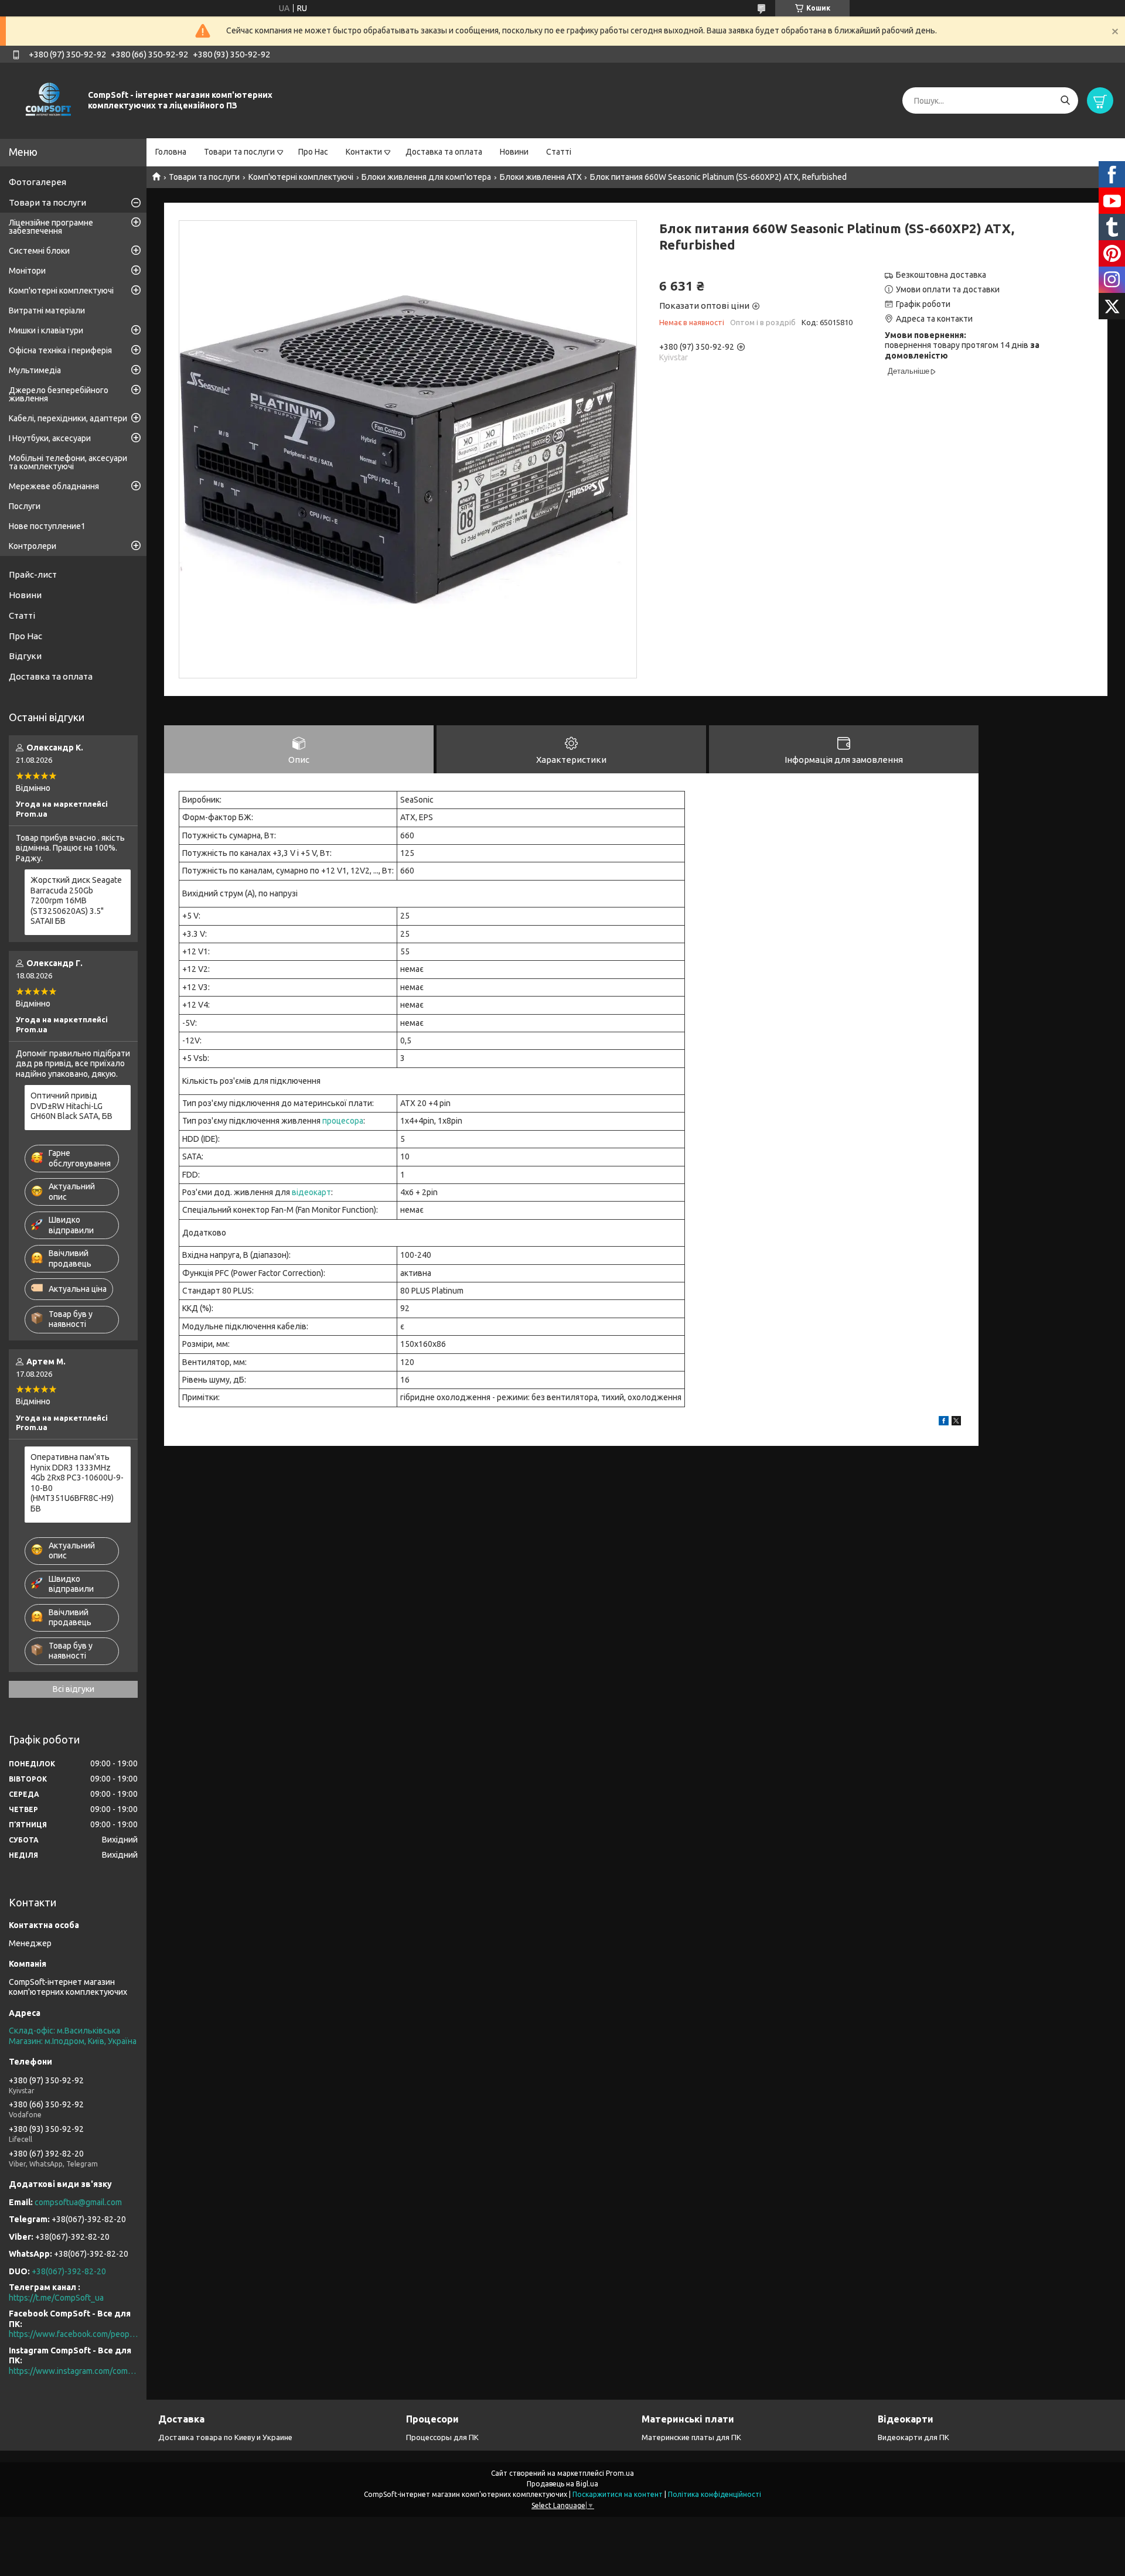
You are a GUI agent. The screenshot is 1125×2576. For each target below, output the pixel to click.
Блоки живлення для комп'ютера (426, 177)
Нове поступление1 (47, 526)
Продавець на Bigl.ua (562, 2484)
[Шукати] (1065, 100)
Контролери (33, 546)
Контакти (364, 152)
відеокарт (311, 1192)
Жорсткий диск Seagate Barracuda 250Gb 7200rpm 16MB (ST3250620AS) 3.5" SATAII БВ (76, 900)
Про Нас (313, 152)
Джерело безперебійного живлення (59, 394)
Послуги (25, 506)
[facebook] (944, 1422)
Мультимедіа (35, 370)
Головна (171, 152)
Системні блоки (39, 251)
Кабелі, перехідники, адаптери (68, 418)
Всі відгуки (74, 1689)
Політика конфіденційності (715, 2494)
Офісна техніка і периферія (60, 350)
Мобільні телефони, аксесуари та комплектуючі (68, 462)
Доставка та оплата (444, 152)
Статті (559, 152)
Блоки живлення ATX (541, 177)
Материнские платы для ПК (691, 2437)
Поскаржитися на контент (618, 2494)
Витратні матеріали (47, 311)
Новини (514, 152)
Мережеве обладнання (54, 486)
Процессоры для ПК (442, 2437)
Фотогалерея (37, 182)
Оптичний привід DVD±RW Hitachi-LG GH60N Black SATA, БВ (71, 1106)
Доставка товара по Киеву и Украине (225, 2437)
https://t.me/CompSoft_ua (56, 2298)
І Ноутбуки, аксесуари (50, 438)
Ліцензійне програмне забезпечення (51, 227)
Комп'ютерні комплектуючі (301, 177)
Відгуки (25, 656)
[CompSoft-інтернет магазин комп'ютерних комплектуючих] (47, 100)
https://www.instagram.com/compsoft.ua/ (73, 2371)
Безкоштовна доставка (941, 275)
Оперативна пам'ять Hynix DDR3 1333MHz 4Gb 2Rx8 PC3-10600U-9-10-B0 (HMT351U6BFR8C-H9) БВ (77, 1483)
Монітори (27, 271)
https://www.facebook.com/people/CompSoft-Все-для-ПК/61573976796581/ (73, 2334)
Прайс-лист (33, 574)
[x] (956, 1422)
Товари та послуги (239, 152)
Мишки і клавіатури (46, 330)
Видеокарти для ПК (913, 2437)
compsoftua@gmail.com (78, 2202)
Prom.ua (620, 2473)
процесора (343, 1121)
